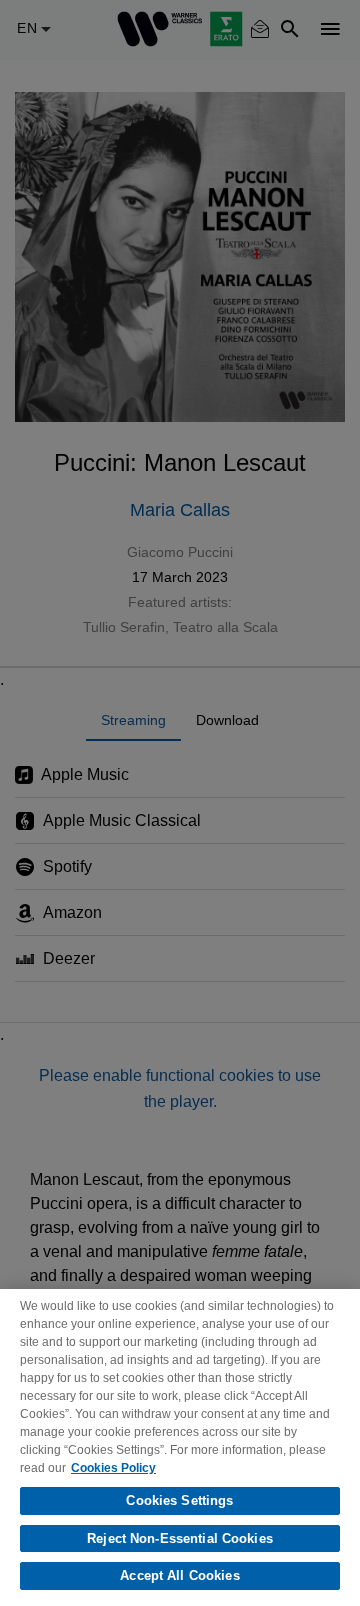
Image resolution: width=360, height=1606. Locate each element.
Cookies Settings (179, 1500)
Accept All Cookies (179, 1575)
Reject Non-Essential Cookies (180, 1538)
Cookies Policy (113, 1468)
